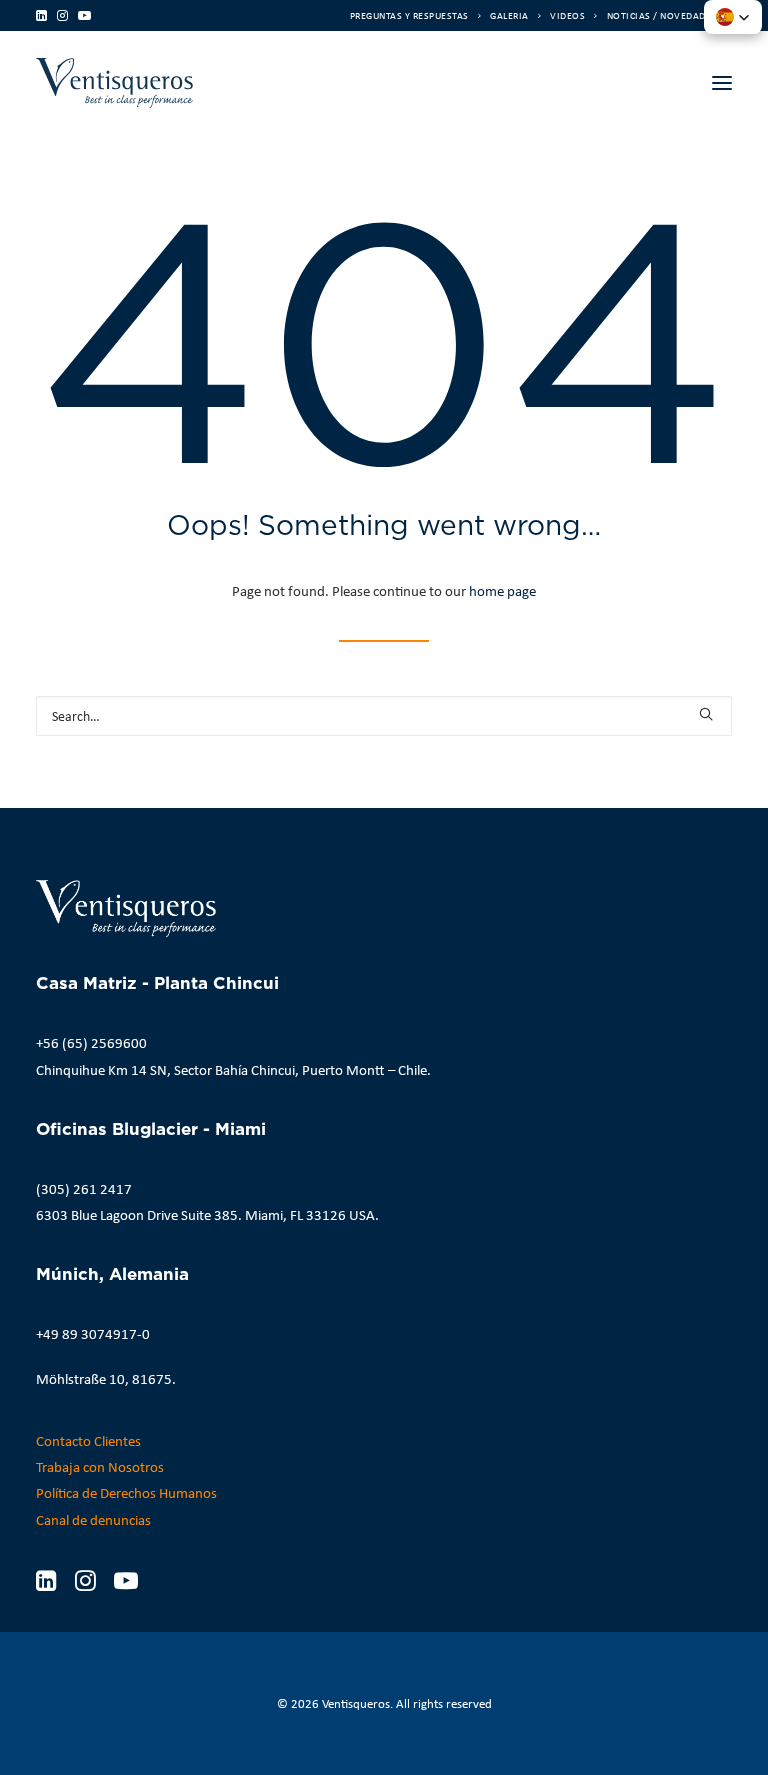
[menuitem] (415, 15)
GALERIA (509, 15)
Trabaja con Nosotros (100, 1467)
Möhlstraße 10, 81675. (106, 1379)
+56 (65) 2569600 (91, 1043)
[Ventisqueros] (114, 83)
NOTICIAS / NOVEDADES (662, 15)
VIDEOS (567, 15)
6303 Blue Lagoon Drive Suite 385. (139, 1215)
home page (502, 591)
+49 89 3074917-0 (93, 1334)
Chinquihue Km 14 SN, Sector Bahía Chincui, (167, 1070)
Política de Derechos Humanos (126, 1493)
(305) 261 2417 (84, 1189)
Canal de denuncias (93, 1520)
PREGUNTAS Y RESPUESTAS (409, 15)
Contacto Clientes (88, 1441)
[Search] (384, 716)
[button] (41, 15)
